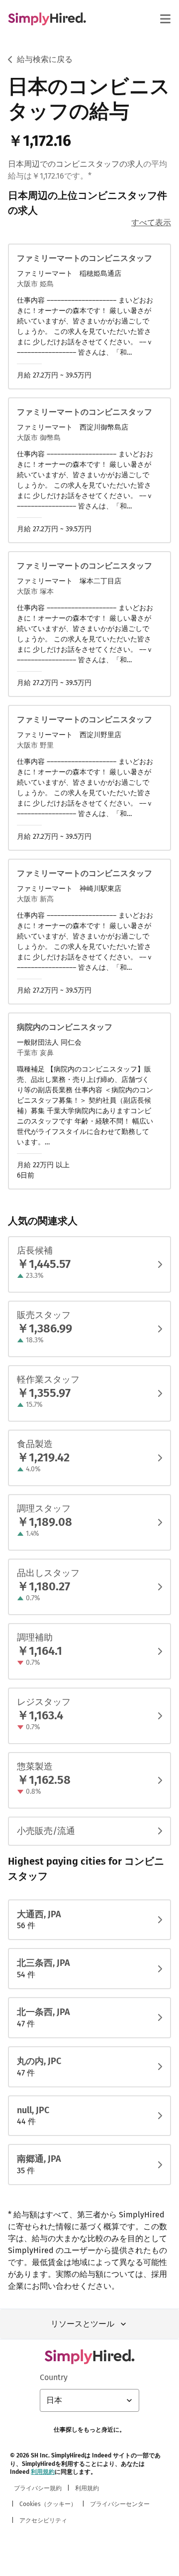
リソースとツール (83, 2324)
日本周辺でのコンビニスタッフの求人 (76, 164)
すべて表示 (151, 222)
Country (54, 2377)
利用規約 (43, 2472)
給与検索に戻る (45, 59)
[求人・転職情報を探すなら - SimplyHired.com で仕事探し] (47, 19)
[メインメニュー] (165, 19)
